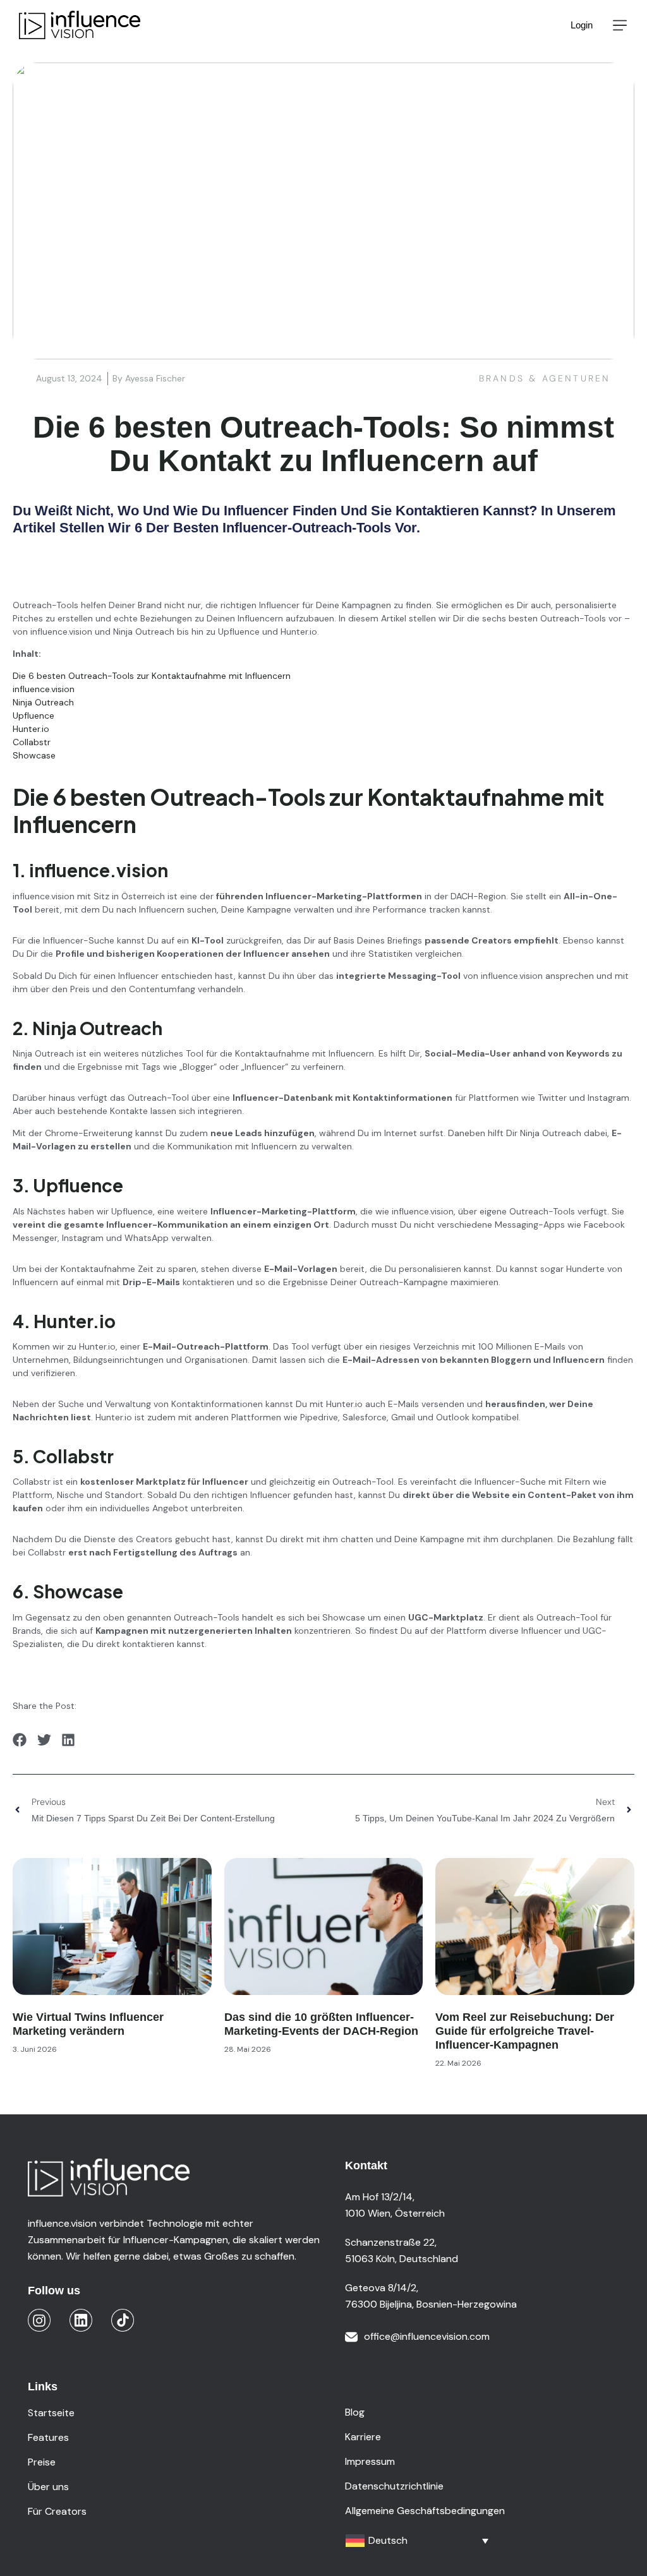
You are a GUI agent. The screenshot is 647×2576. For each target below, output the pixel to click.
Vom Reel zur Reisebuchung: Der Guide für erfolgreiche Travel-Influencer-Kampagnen (525, 2031)
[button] (620, 25)
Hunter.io (32, 729)
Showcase (34, 755)
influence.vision (44, 689)
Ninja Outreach (43, 702)
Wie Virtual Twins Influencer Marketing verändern (88, 2024)
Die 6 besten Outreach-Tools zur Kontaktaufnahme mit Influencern (152, 676)
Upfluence (33, 716)
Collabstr (32, 742)
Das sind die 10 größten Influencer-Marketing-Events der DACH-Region (321, 2024)
